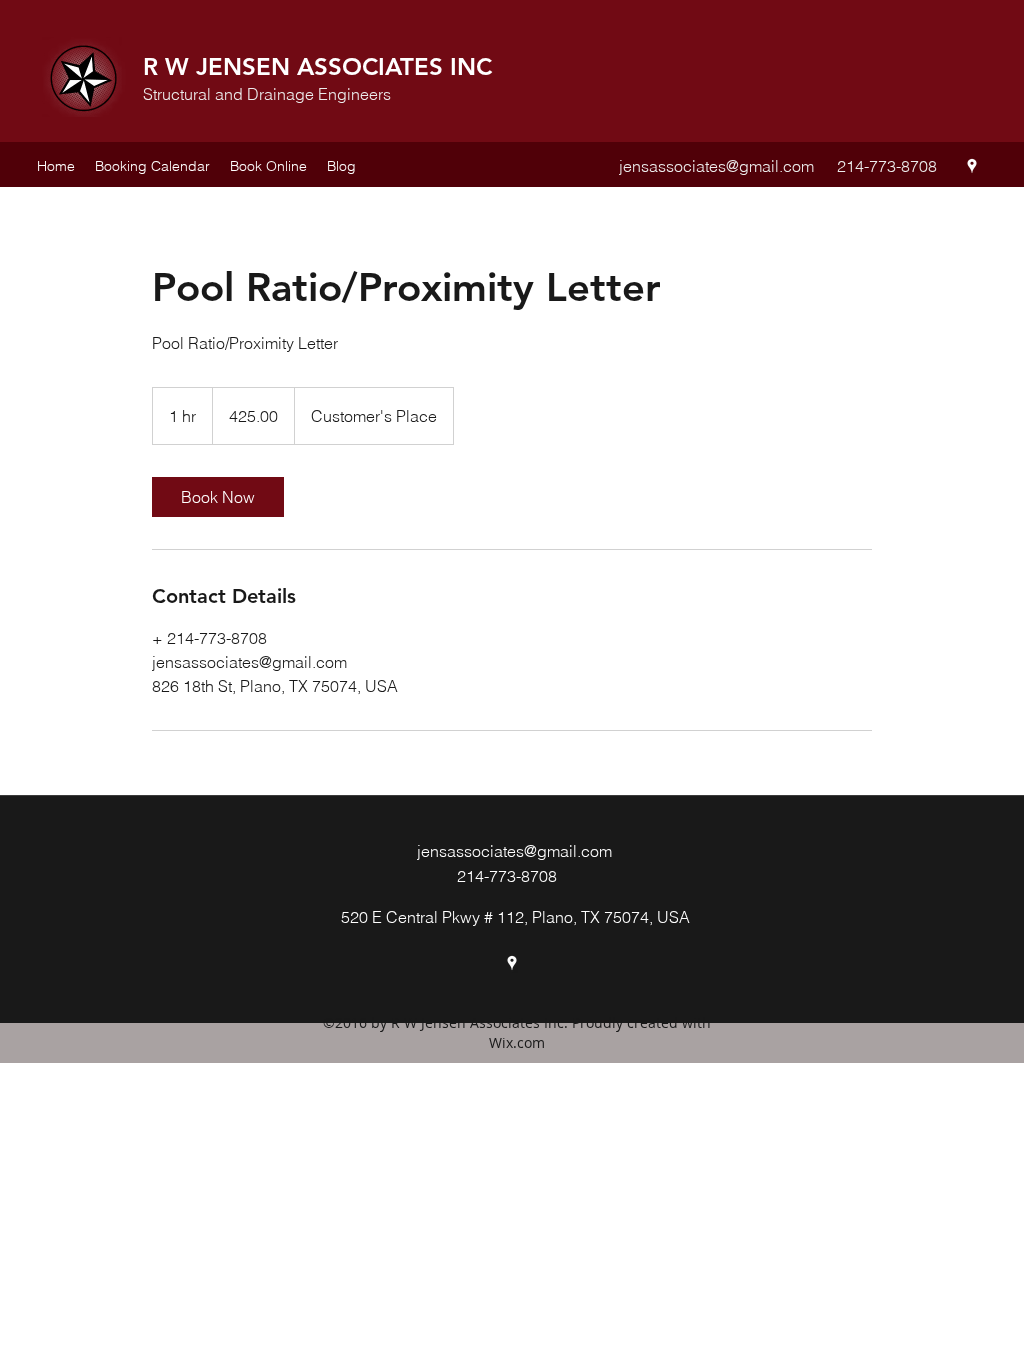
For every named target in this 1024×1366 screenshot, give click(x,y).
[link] (218, 497)
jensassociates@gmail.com (716, 166)
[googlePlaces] (972, 166)
